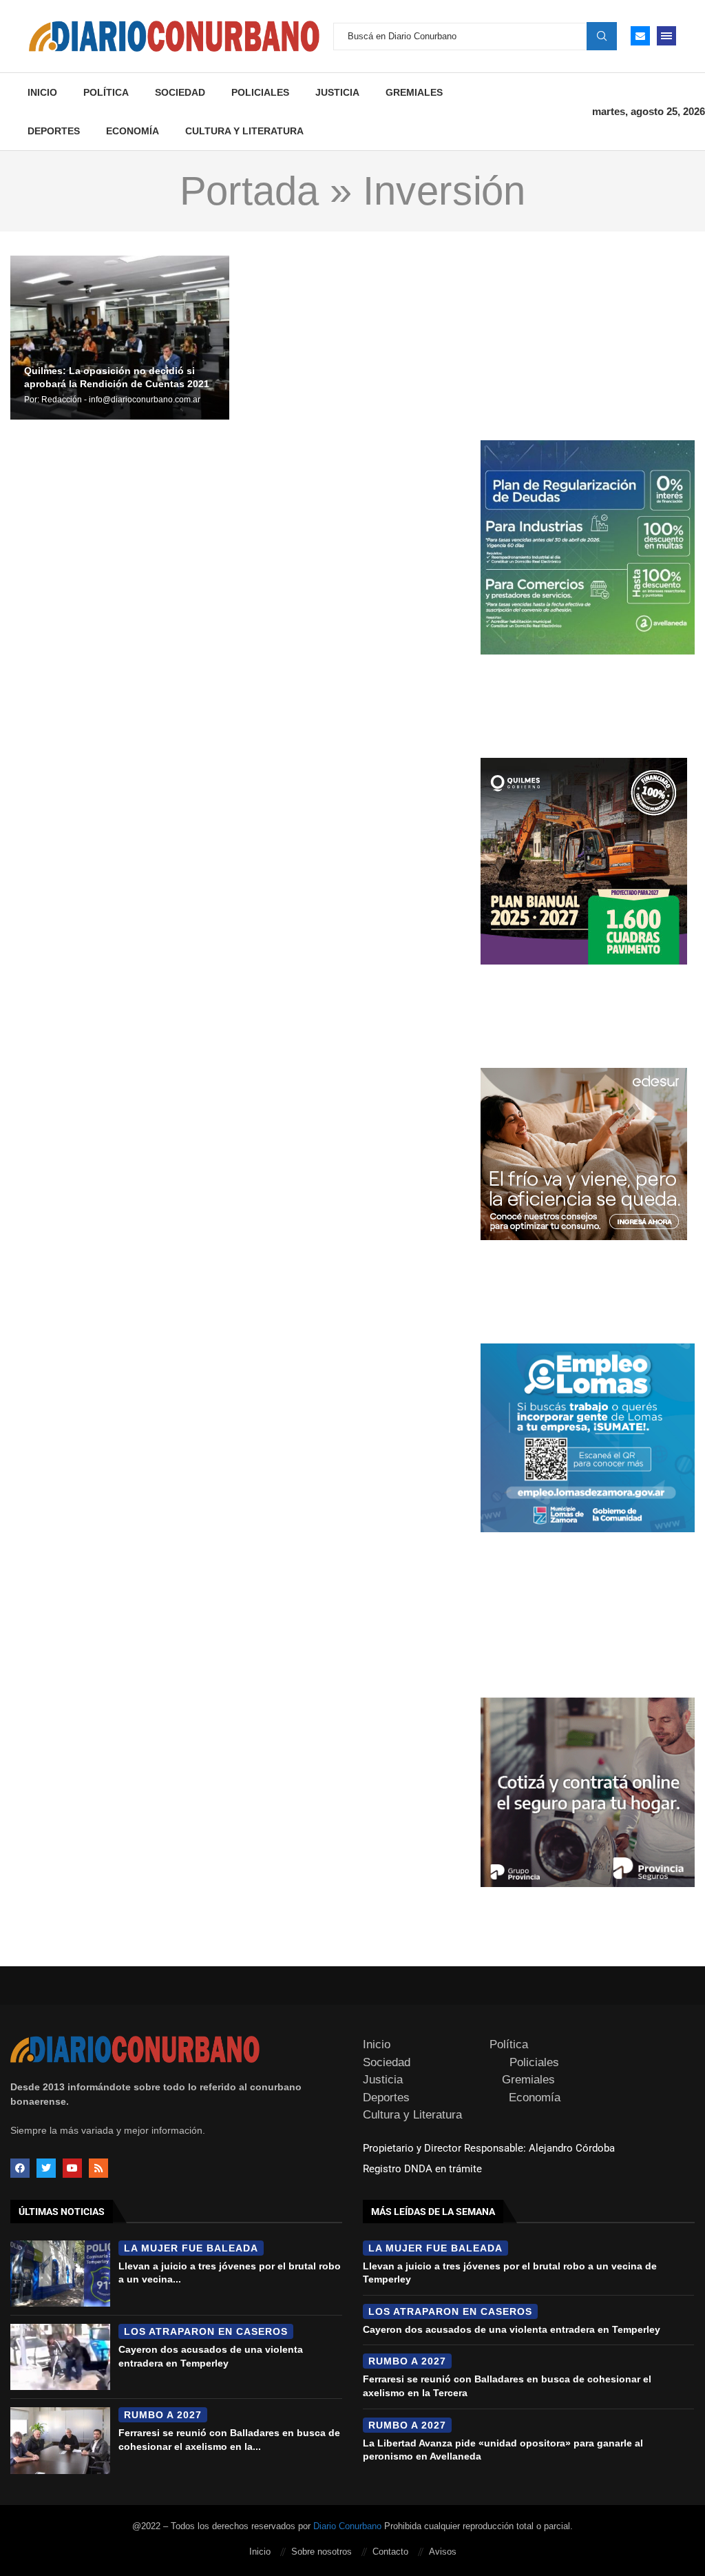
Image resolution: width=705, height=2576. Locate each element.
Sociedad (180, 92)
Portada (249, 191)
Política (106, 92)
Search (602, 36)
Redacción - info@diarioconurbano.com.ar (121, 400)
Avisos (443, 2552)
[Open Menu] (666, 36)
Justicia (337, 92)
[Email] (640, 36)
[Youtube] (72, 2168)
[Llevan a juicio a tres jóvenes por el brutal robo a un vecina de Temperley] (60, 2274)
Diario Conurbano (347, 2526)
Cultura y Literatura (244, 131)
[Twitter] (46, 2168)
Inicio (42, 92)
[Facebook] (20, 2168)
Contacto (390, 2552)
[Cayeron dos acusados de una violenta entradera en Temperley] (60, 2357)
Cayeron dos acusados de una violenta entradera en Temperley (512, 2329)
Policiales (260, 92)
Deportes (54, 131)
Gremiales (414, 92)
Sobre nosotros (322, 2552)
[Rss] (98, 2168)
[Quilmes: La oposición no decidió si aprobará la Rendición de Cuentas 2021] (120, 338)
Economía (133, 131)
